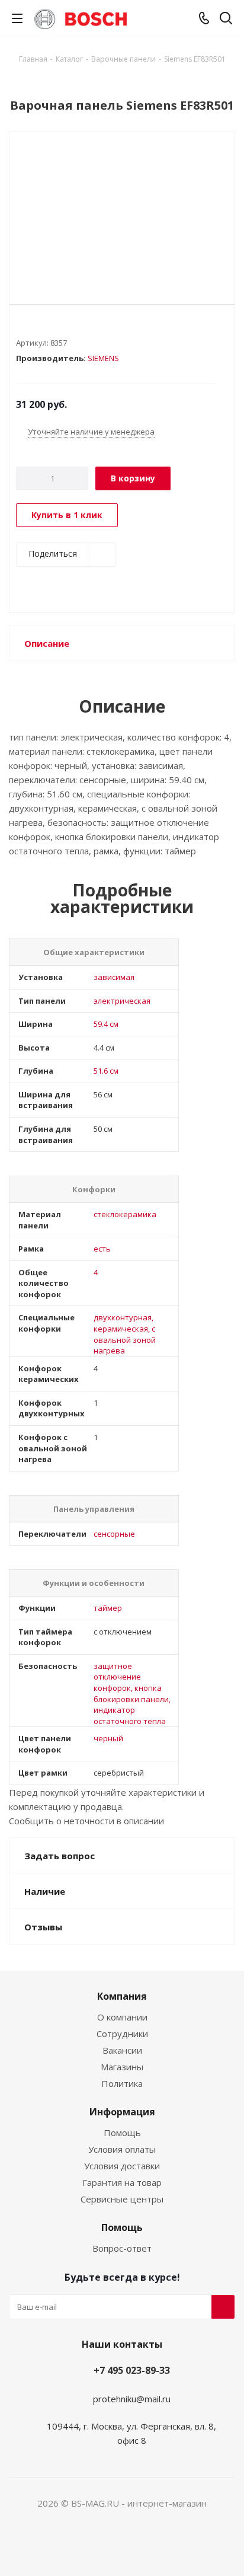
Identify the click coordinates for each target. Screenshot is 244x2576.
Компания (122, 1996)
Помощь (122, 2133)
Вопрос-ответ (122, 2248)
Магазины (122, 2067)
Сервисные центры (122, 2199)
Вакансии (122, 2050)
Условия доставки (122, 2166)
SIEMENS (103, 358)
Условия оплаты (122, 2149)
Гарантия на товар (122, 2182)
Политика (122, 2083)
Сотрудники (122, 2034)
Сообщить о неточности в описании (86, 1821)
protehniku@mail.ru (132, 2399)
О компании (122, 2017)
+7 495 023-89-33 (132, 2370)
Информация (122, 2112)
